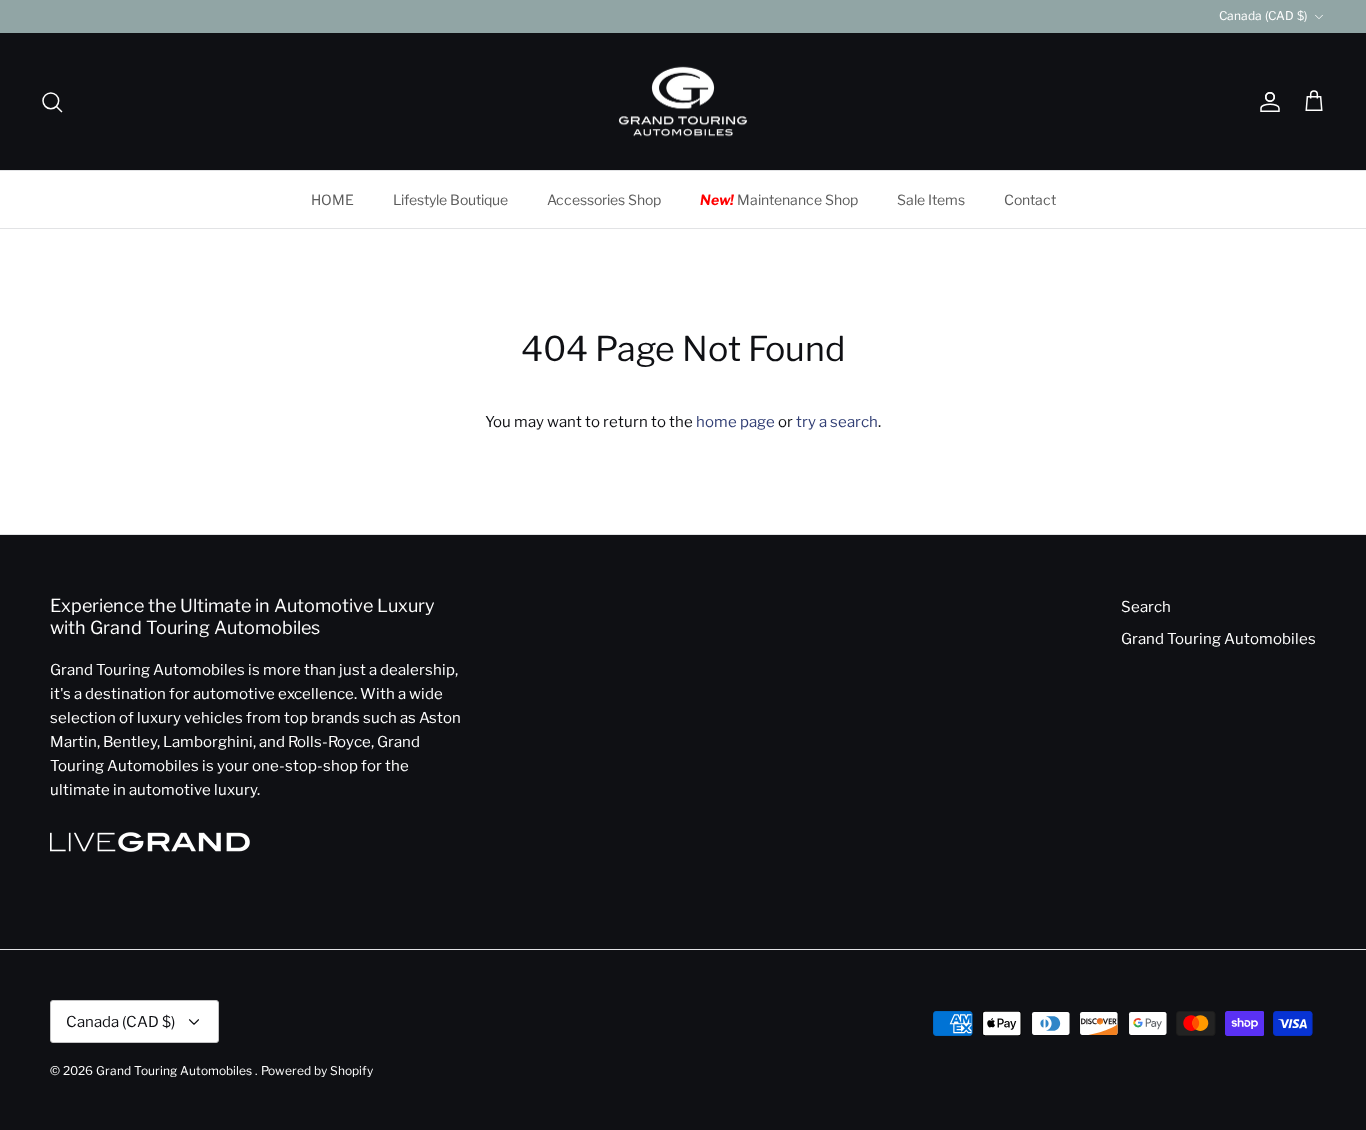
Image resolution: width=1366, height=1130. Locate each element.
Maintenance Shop (779, 199)
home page (735, 422)
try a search (837, 422)
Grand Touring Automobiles (1218, 639)
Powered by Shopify (317, 1070)
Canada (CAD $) (1263, 15)
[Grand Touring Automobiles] (683, 102)
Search (1146, 607)
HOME (332, 199)
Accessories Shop (604, 199)
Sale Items (931, 199)
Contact (1030, 199)
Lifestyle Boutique (450, 199)
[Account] (1266, 102)
